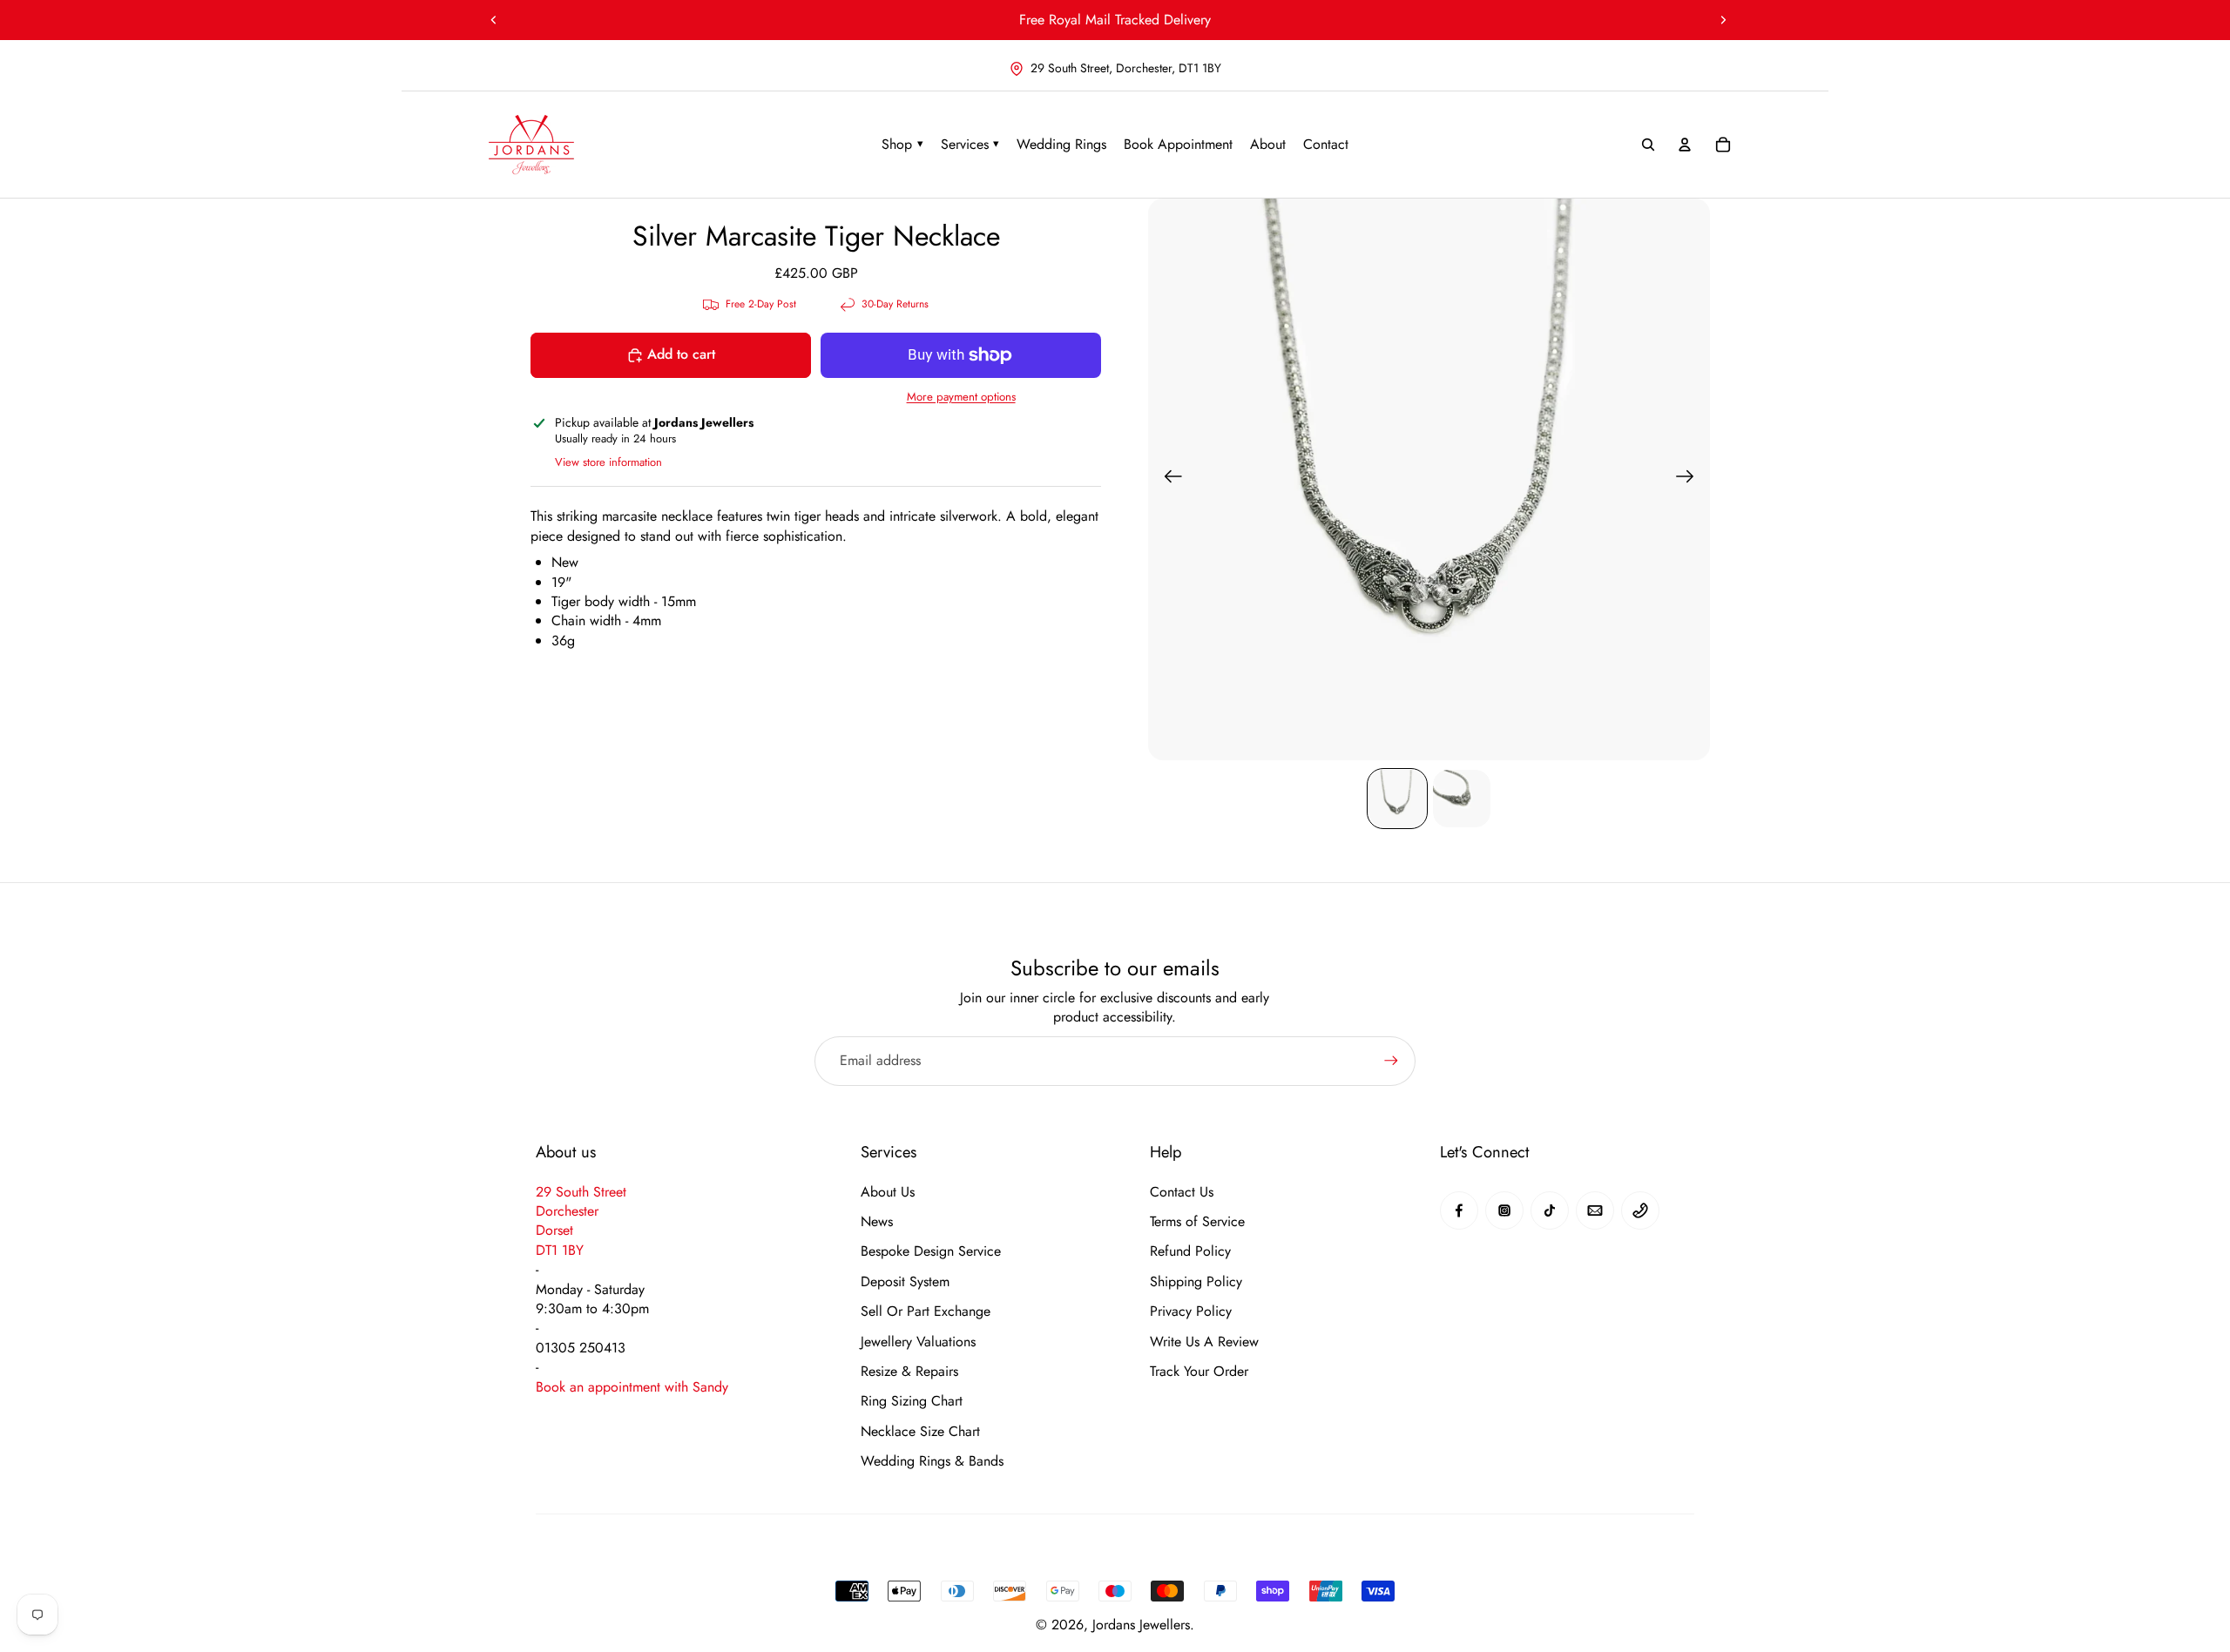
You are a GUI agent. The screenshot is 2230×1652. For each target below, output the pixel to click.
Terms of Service (1197, 1222)
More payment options (961, 397)
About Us (888, 1192)
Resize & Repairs (909, 1372)
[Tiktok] (1550, 1210)
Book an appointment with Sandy (632, 1387)
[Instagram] (1504, 1210)
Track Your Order (1199, 1372)
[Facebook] (1459, 1210)
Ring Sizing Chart (912, 1401)
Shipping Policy (1196, 1282)
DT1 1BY (560, 1250)
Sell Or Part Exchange (926, 1311)
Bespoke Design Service (931, 1251)
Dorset (554, 1230)
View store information (608, 462)
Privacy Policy (1191, 1311)
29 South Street (581, 1192)
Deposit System (905, 1282)
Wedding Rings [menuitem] (1061, 144)
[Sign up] (1391, 1061)
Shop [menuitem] (902, 144)
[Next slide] (1723, 20)
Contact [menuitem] (1326, 144)
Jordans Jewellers (1141, 1625)
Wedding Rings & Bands (932, 1461)
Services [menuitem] (970, 144)
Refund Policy (1190, 1251)
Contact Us (1182, 1192)
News (877, 1222)
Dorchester (567, 1211)
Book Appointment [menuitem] (1178, 144)
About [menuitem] (1268, 144)
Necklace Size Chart (920, 1432)
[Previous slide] (494, 20)
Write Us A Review (1204, 1342)
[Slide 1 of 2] (1397, 799)
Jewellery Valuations (918, 1342)
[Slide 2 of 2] (1462, 799)
